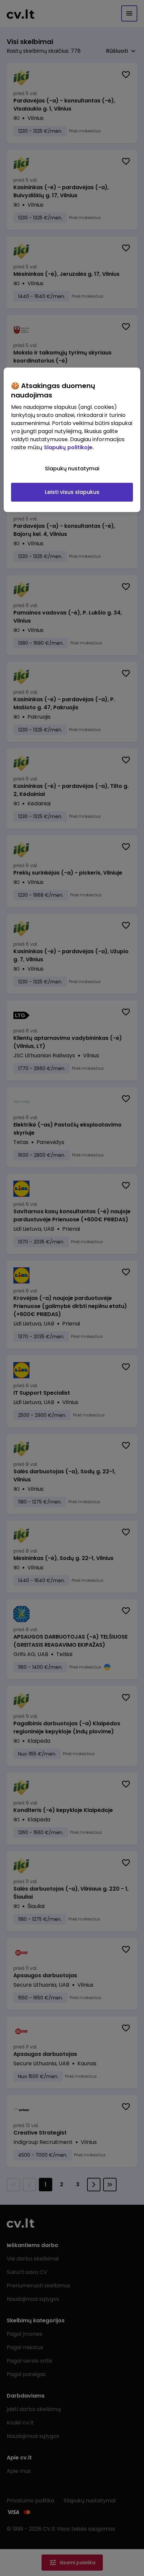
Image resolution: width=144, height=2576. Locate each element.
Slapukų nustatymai (72, 469)
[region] (72, 440)
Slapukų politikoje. (69, 447)
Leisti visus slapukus (72, 492)
